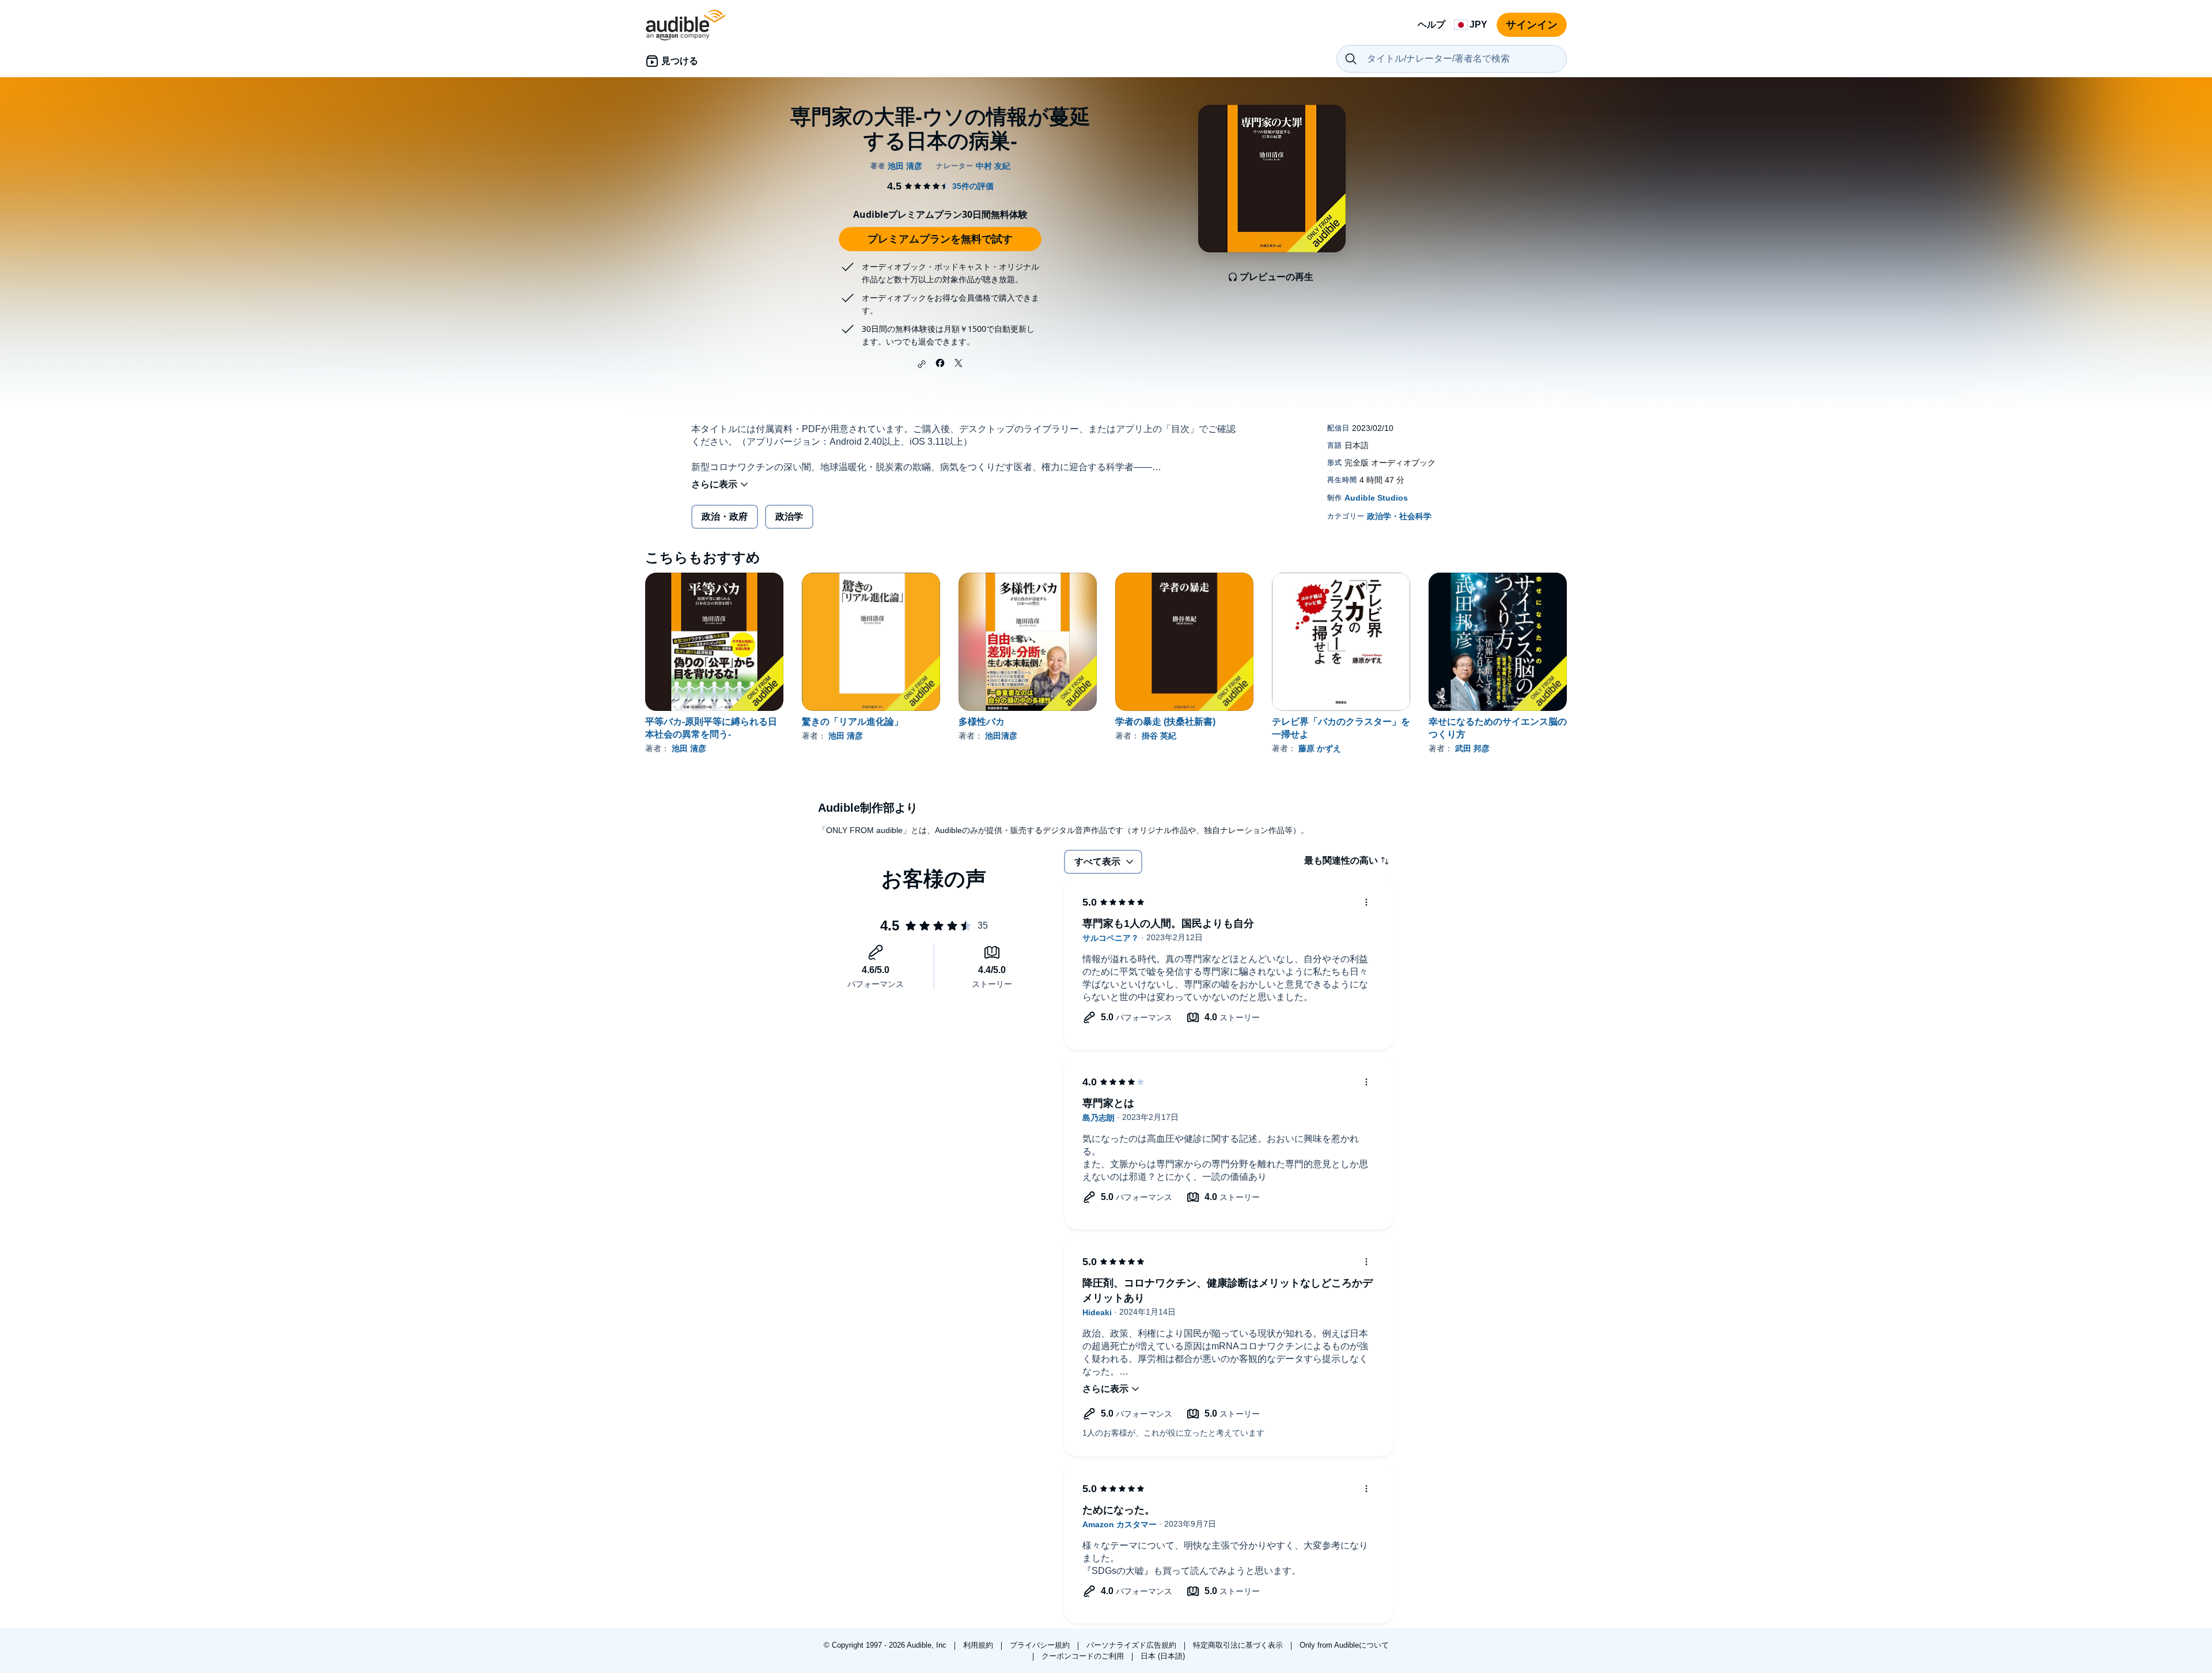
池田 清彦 (689, 748)
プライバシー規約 (1041, 1645)
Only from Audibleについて (1344, 1645)
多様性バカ (982, 722)
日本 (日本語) (1163, 1656)
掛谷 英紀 (1159, 736)
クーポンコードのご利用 (1084, 1656)
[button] (922, 364)
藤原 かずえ (1320, 748)
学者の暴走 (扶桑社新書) (1165, 722)
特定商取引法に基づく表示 (1239, 1645)
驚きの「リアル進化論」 (853, 722)
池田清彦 (1001, 736)
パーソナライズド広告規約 (1132, 1645)
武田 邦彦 (1472, 748)
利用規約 (979, 1645)
